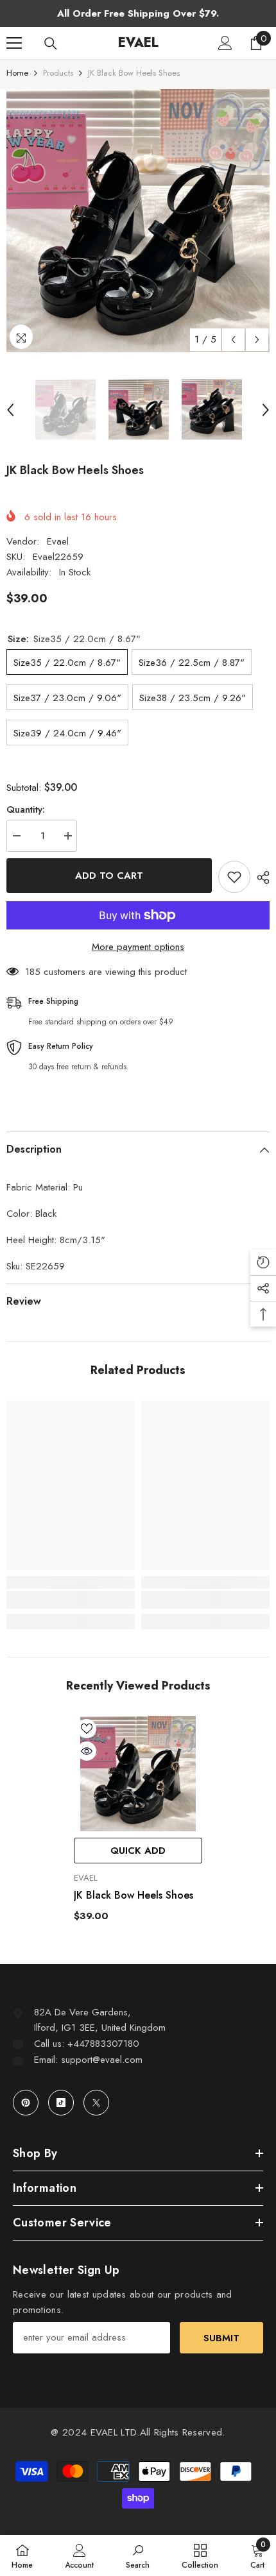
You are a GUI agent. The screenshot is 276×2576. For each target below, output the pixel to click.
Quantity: (26, 809)
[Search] (51, 44)
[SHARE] (260, 877)
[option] (138, 221)
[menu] (14, 43)
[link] (71, 1600)
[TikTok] (61, 2103)
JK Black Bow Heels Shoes (134, 1895)
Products (58, 73)
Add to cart (109, 876)
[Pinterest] (26, 2103)
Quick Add (138, 1851)
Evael (58, 541)
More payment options (138, 947)
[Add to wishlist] (234, 877)
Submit (221, 2338)
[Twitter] (96, 2103)
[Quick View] (87, 1751)
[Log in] (225, 43)
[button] (233, 340)
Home (17, 73)
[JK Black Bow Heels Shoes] (138, 1774)
